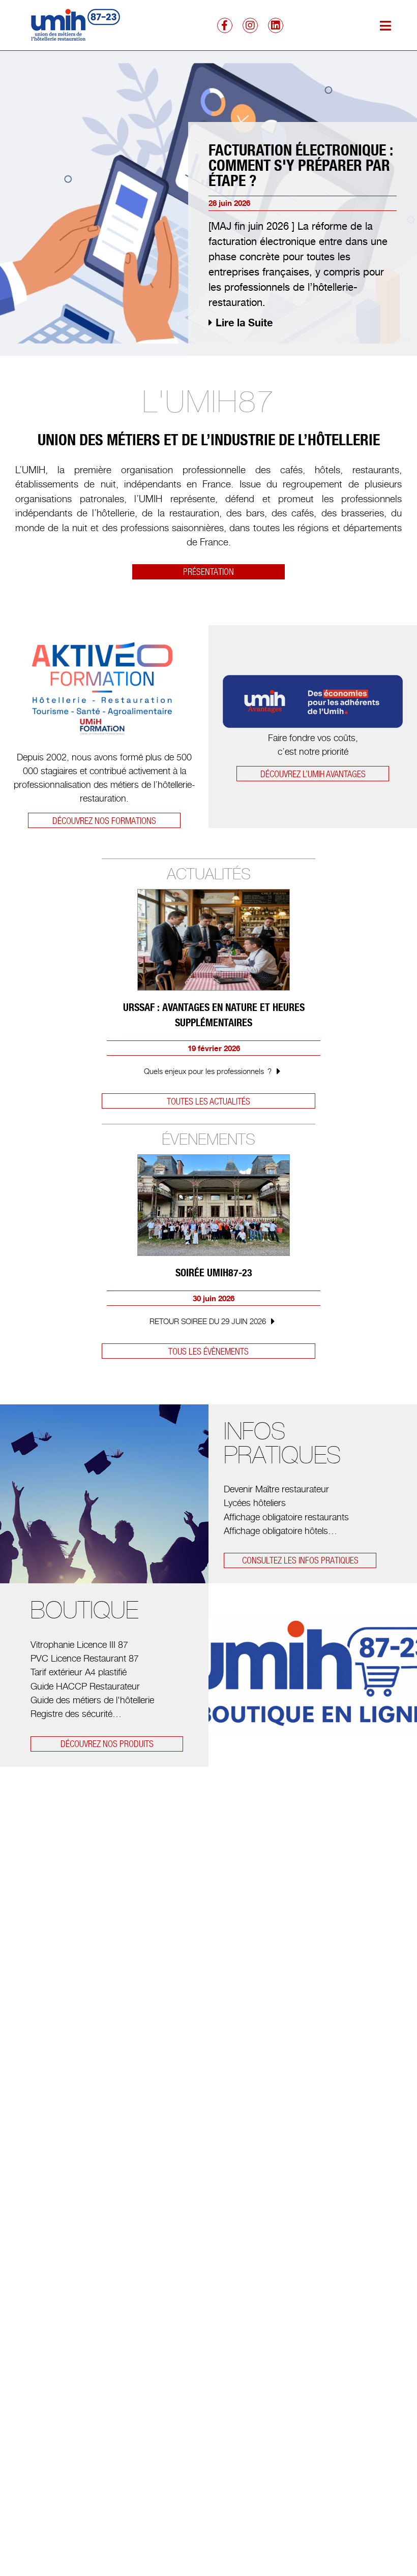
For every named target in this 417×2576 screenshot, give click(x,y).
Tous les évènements (208, 1351)
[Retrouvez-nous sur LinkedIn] (276, 25)
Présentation (208, 572)
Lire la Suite (244, 323)
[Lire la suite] (279, 1070)
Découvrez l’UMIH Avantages (313, 774)
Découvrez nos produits (107, 1744)
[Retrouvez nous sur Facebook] (225, 25)
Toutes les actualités (208, 1101)
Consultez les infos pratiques (300, 1560)
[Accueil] (73, 25)
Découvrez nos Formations (104, 821)
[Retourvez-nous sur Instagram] (250, 25)
